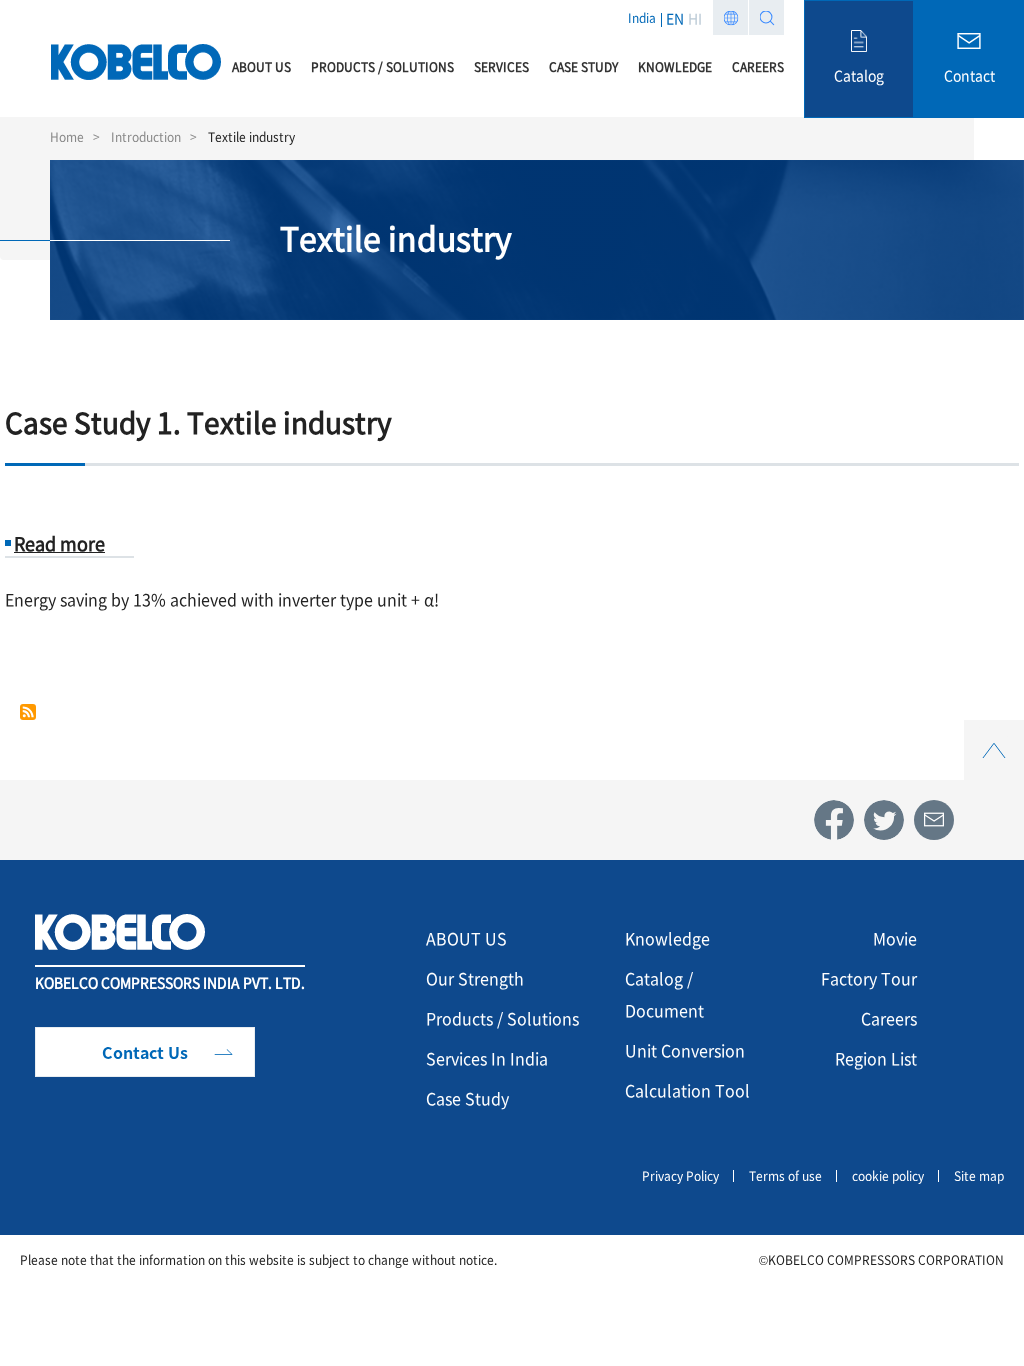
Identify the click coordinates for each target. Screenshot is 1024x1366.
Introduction (146, 137)
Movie (895, 938)
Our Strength (475, 978)
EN (675, 18)
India (642, 17)
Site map (979, 1176)
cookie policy (888, 1176)
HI (695, 18)
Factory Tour (869, 978)
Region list (730, 17)
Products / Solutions (502, 1018)
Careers (889, 1018)
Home (67, 137)
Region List (876, 1058)
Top (994, 731)
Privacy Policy (680, 1176)
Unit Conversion (685, 1050)
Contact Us (145, 1052)
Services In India (487, 1058)
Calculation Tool (687, 1090)
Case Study (467, 1098)
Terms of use (785, 1176)
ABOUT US (466, 938)
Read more (59, 543)
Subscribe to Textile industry (28, 712)
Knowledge (667, 938)
